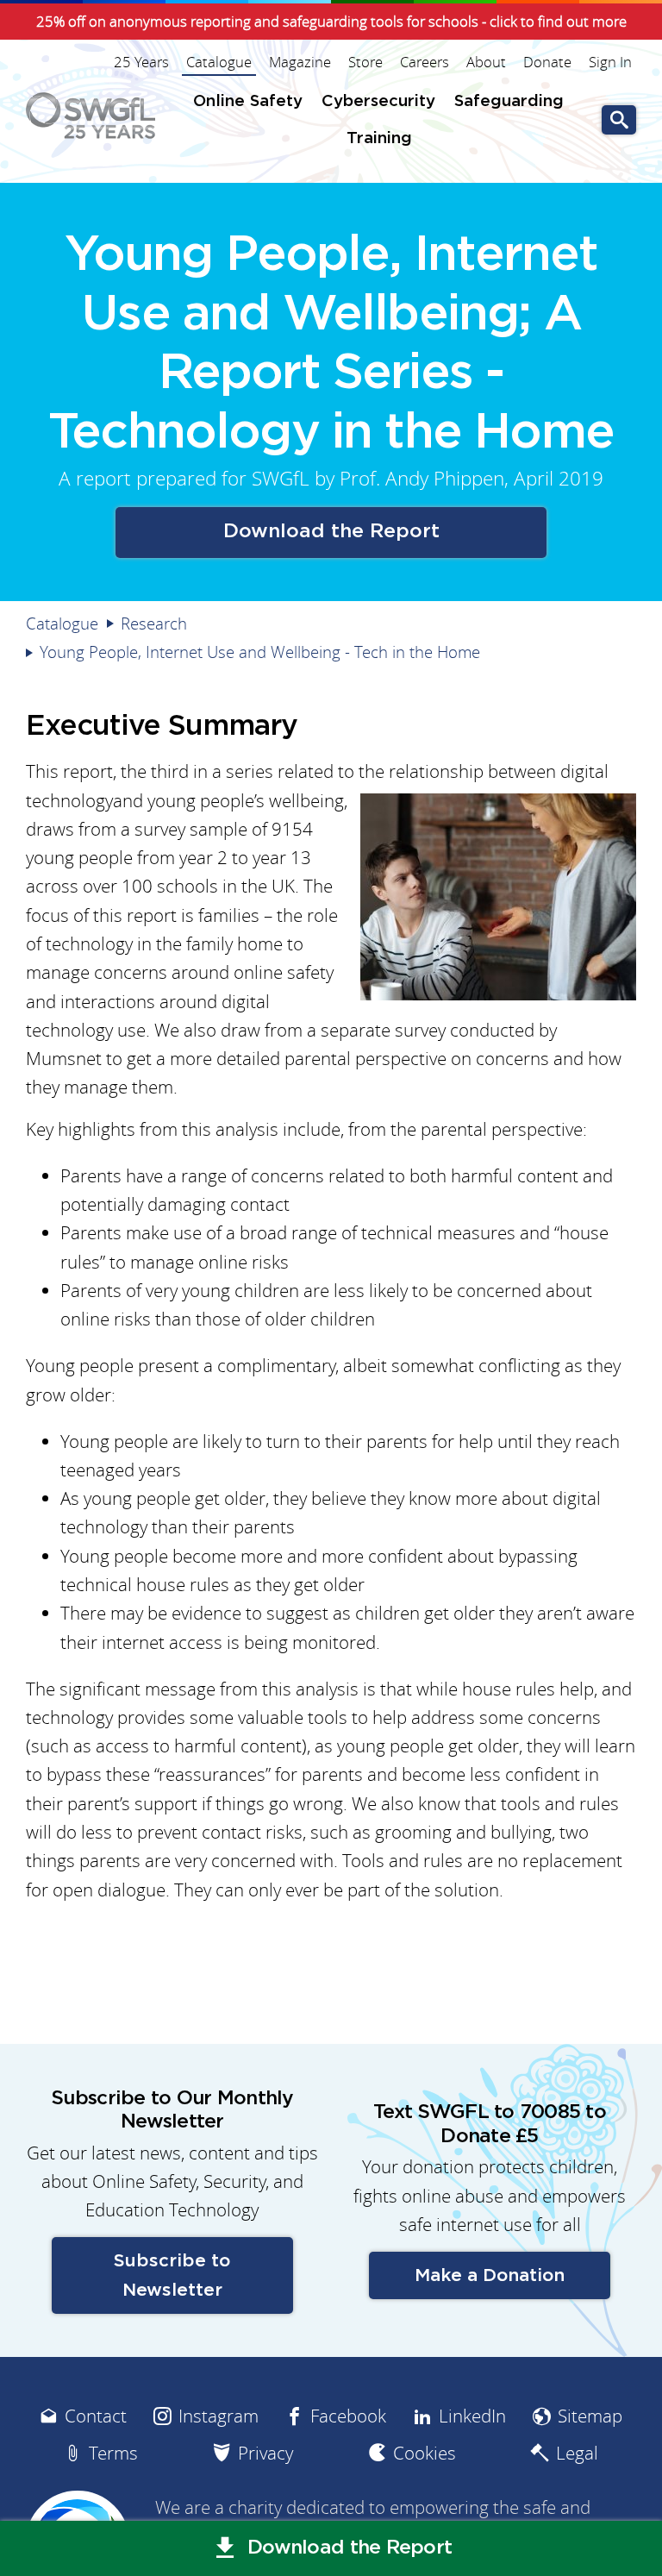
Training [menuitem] (379, 138)
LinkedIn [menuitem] (472, 2416)
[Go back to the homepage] (91, 116)
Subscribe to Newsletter (172, 2275)
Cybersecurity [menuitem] (378, 101)
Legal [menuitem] (577, 2453)
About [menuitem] (486, 62)
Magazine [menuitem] (300, 62)
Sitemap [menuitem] (590, 2416)
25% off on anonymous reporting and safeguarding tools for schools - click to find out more (331, 22)
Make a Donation (490, 2275)
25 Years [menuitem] (141, 62)
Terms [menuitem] (113, 2453)
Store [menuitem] (365, 62)
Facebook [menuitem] (348, 2416)
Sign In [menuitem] (610, 62)
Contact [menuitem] (96, 2416)
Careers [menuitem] (425, 62)
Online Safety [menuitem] (248, 101)
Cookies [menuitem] (425, 2453)
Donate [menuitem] (547, 62)
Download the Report (331, 532)
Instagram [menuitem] (219, 2416)
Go (619, 120)
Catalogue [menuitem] (219, 62)
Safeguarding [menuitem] (509, 101)
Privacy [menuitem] (265, 2453)
